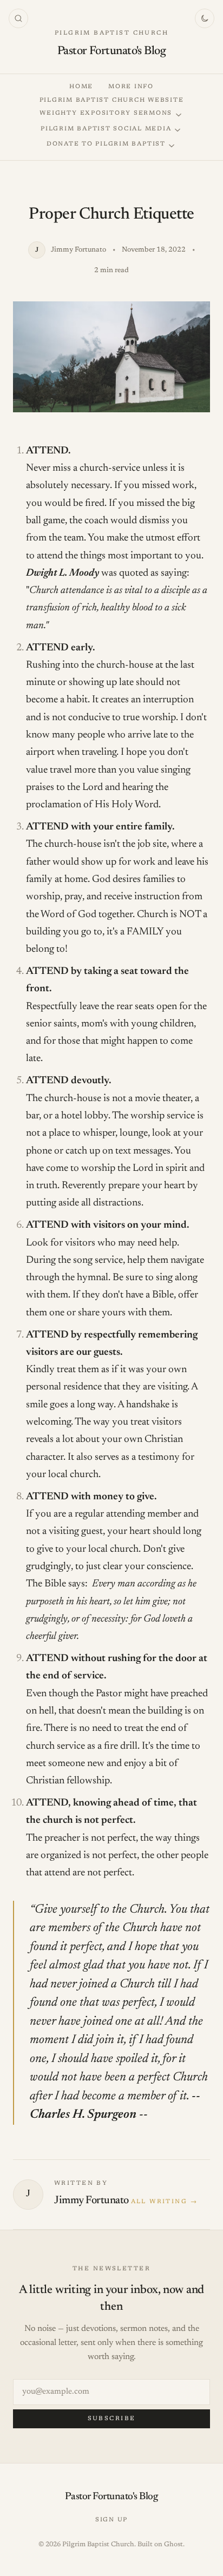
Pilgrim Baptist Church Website (112, 100)
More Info (131, 87)
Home (81, 87)
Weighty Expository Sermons (106, 113)
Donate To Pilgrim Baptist (106, 144)
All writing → (164, 2202)
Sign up (111, 2520)
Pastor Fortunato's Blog (111, 51)
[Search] (18, 18)
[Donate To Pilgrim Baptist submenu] (172, 146)
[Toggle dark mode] (205, 18)
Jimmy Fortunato (91, 2201)
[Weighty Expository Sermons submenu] (179, 115)
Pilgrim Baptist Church (111, 33)
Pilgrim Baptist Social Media (106, 129)
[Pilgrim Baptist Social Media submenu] (178, 130)
